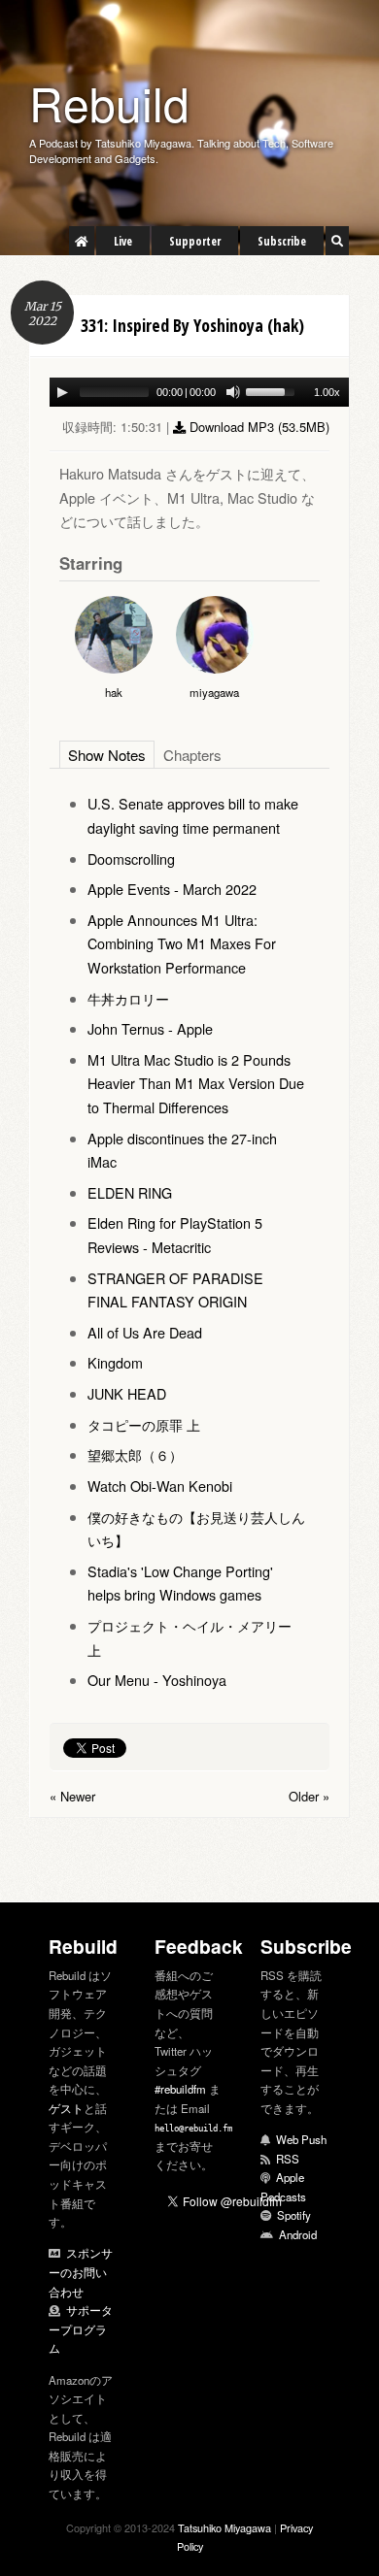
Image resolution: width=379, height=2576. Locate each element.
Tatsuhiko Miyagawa (224, 2528)
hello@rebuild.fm (193, 2129)
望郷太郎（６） (135, 1455)
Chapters (220, 755)
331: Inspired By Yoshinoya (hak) (192, 325)
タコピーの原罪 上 (144, 1425)
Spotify (294, 2216)
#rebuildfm (180, 2090)
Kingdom (115, 1363)
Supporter (195, 241)
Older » (309, 1797)
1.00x (327, 392)
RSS (288, 2160)
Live (123, 241)
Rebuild (109, 102)
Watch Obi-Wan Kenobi (160, 1486)
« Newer (72, 1797)
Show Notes (116, 755)
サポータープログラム (81, 2330)
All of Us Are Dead (145, 1333)
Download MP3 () (258, 427)
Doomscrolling (131, 859)
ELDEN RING (130, 1193)
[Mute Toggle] (233, 392)
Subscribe (282, 241)
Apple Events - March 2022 (172, 890)
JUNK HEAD (127, 1394)
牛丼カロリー (128, 999)
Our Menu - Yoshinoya (157, 1681)
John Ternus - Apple (150, 1029)
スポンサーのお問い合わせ (81, 2273)
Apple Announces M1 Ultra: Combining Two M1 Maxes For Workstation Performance (182, 944)
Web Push (301, 2140)
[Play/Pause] (62, 392)
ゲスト (66, 2109)
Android (298, 2235)
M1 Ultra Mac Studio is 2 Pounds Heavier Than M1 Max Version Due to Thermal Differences (196, 1084)
